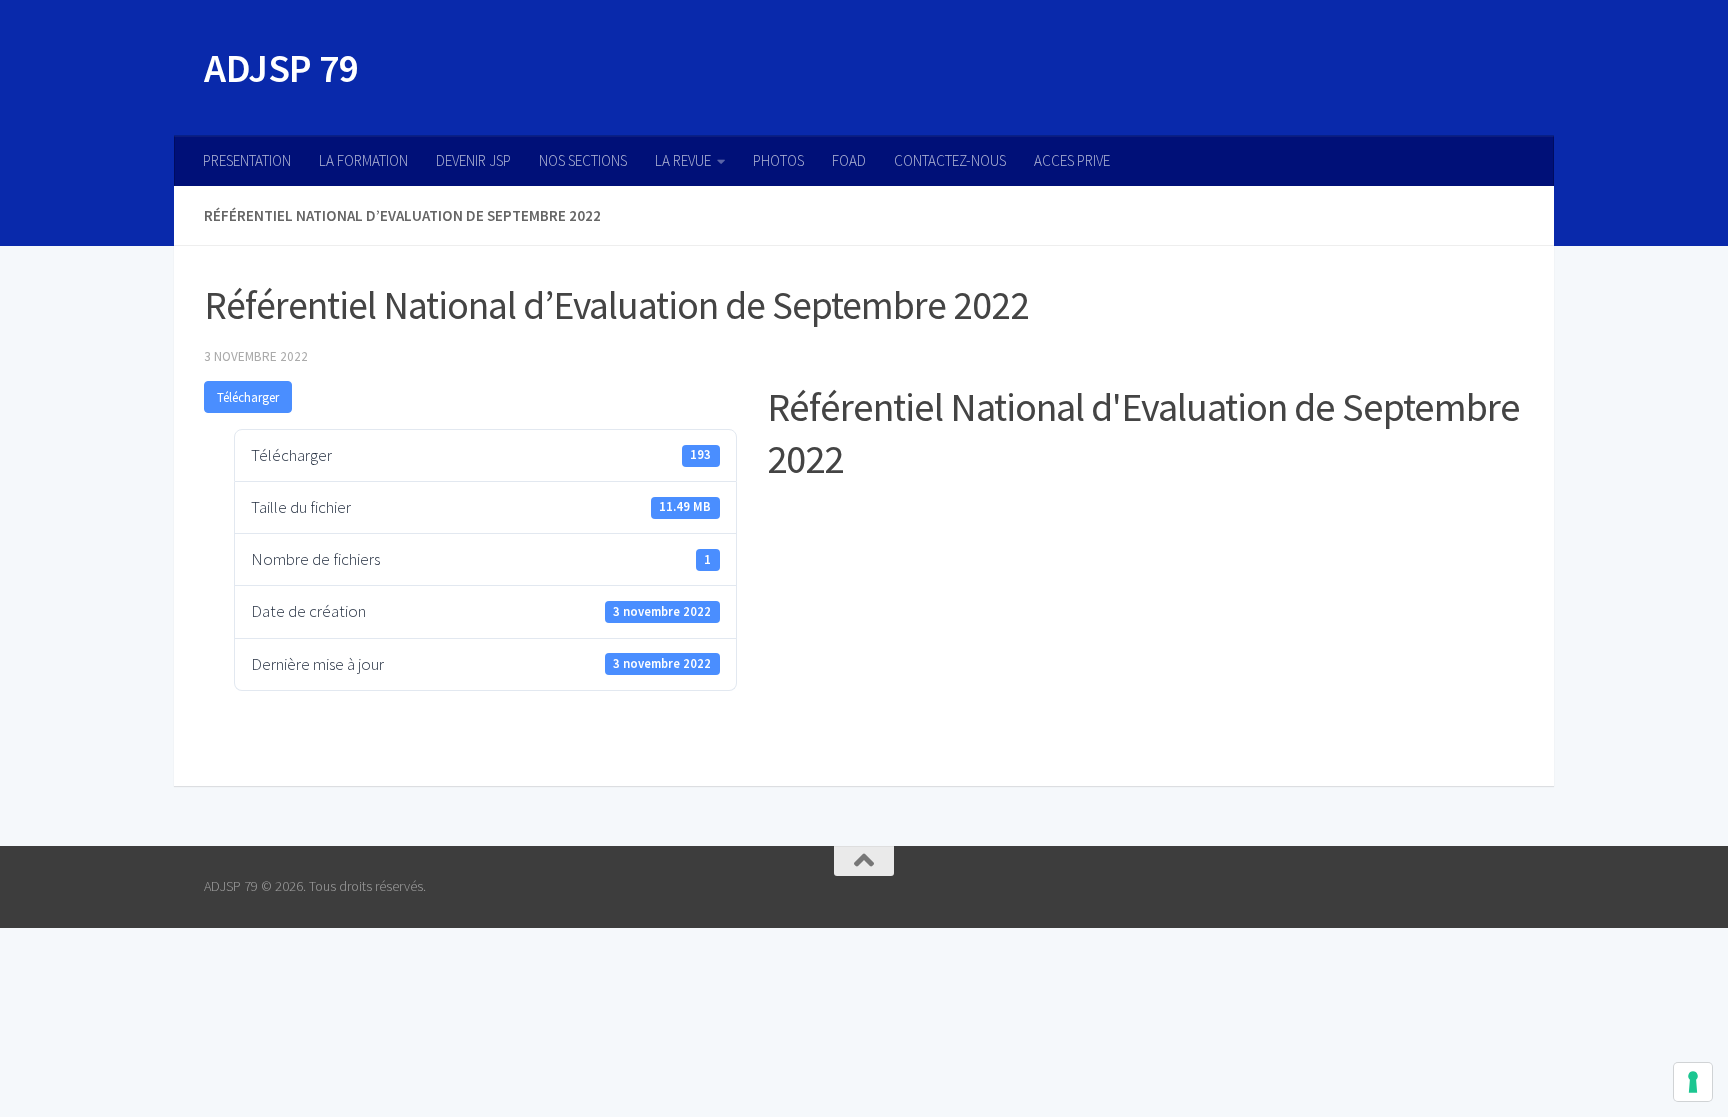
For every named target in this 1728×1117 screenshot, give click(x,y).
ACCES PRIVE (1072, 160)
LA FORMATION (363, 160)
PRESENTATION (247, 160)
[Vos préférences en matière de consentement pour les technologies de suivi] (1693, 1082)
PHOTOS (778, 160)
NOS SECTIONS (583, 160)
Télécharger (248, 397)
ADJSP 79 (281, 68)
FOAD (849, 160)
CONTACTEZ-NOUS (950, 160)
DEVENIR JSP (473, 160)
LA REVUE (683, 160)
